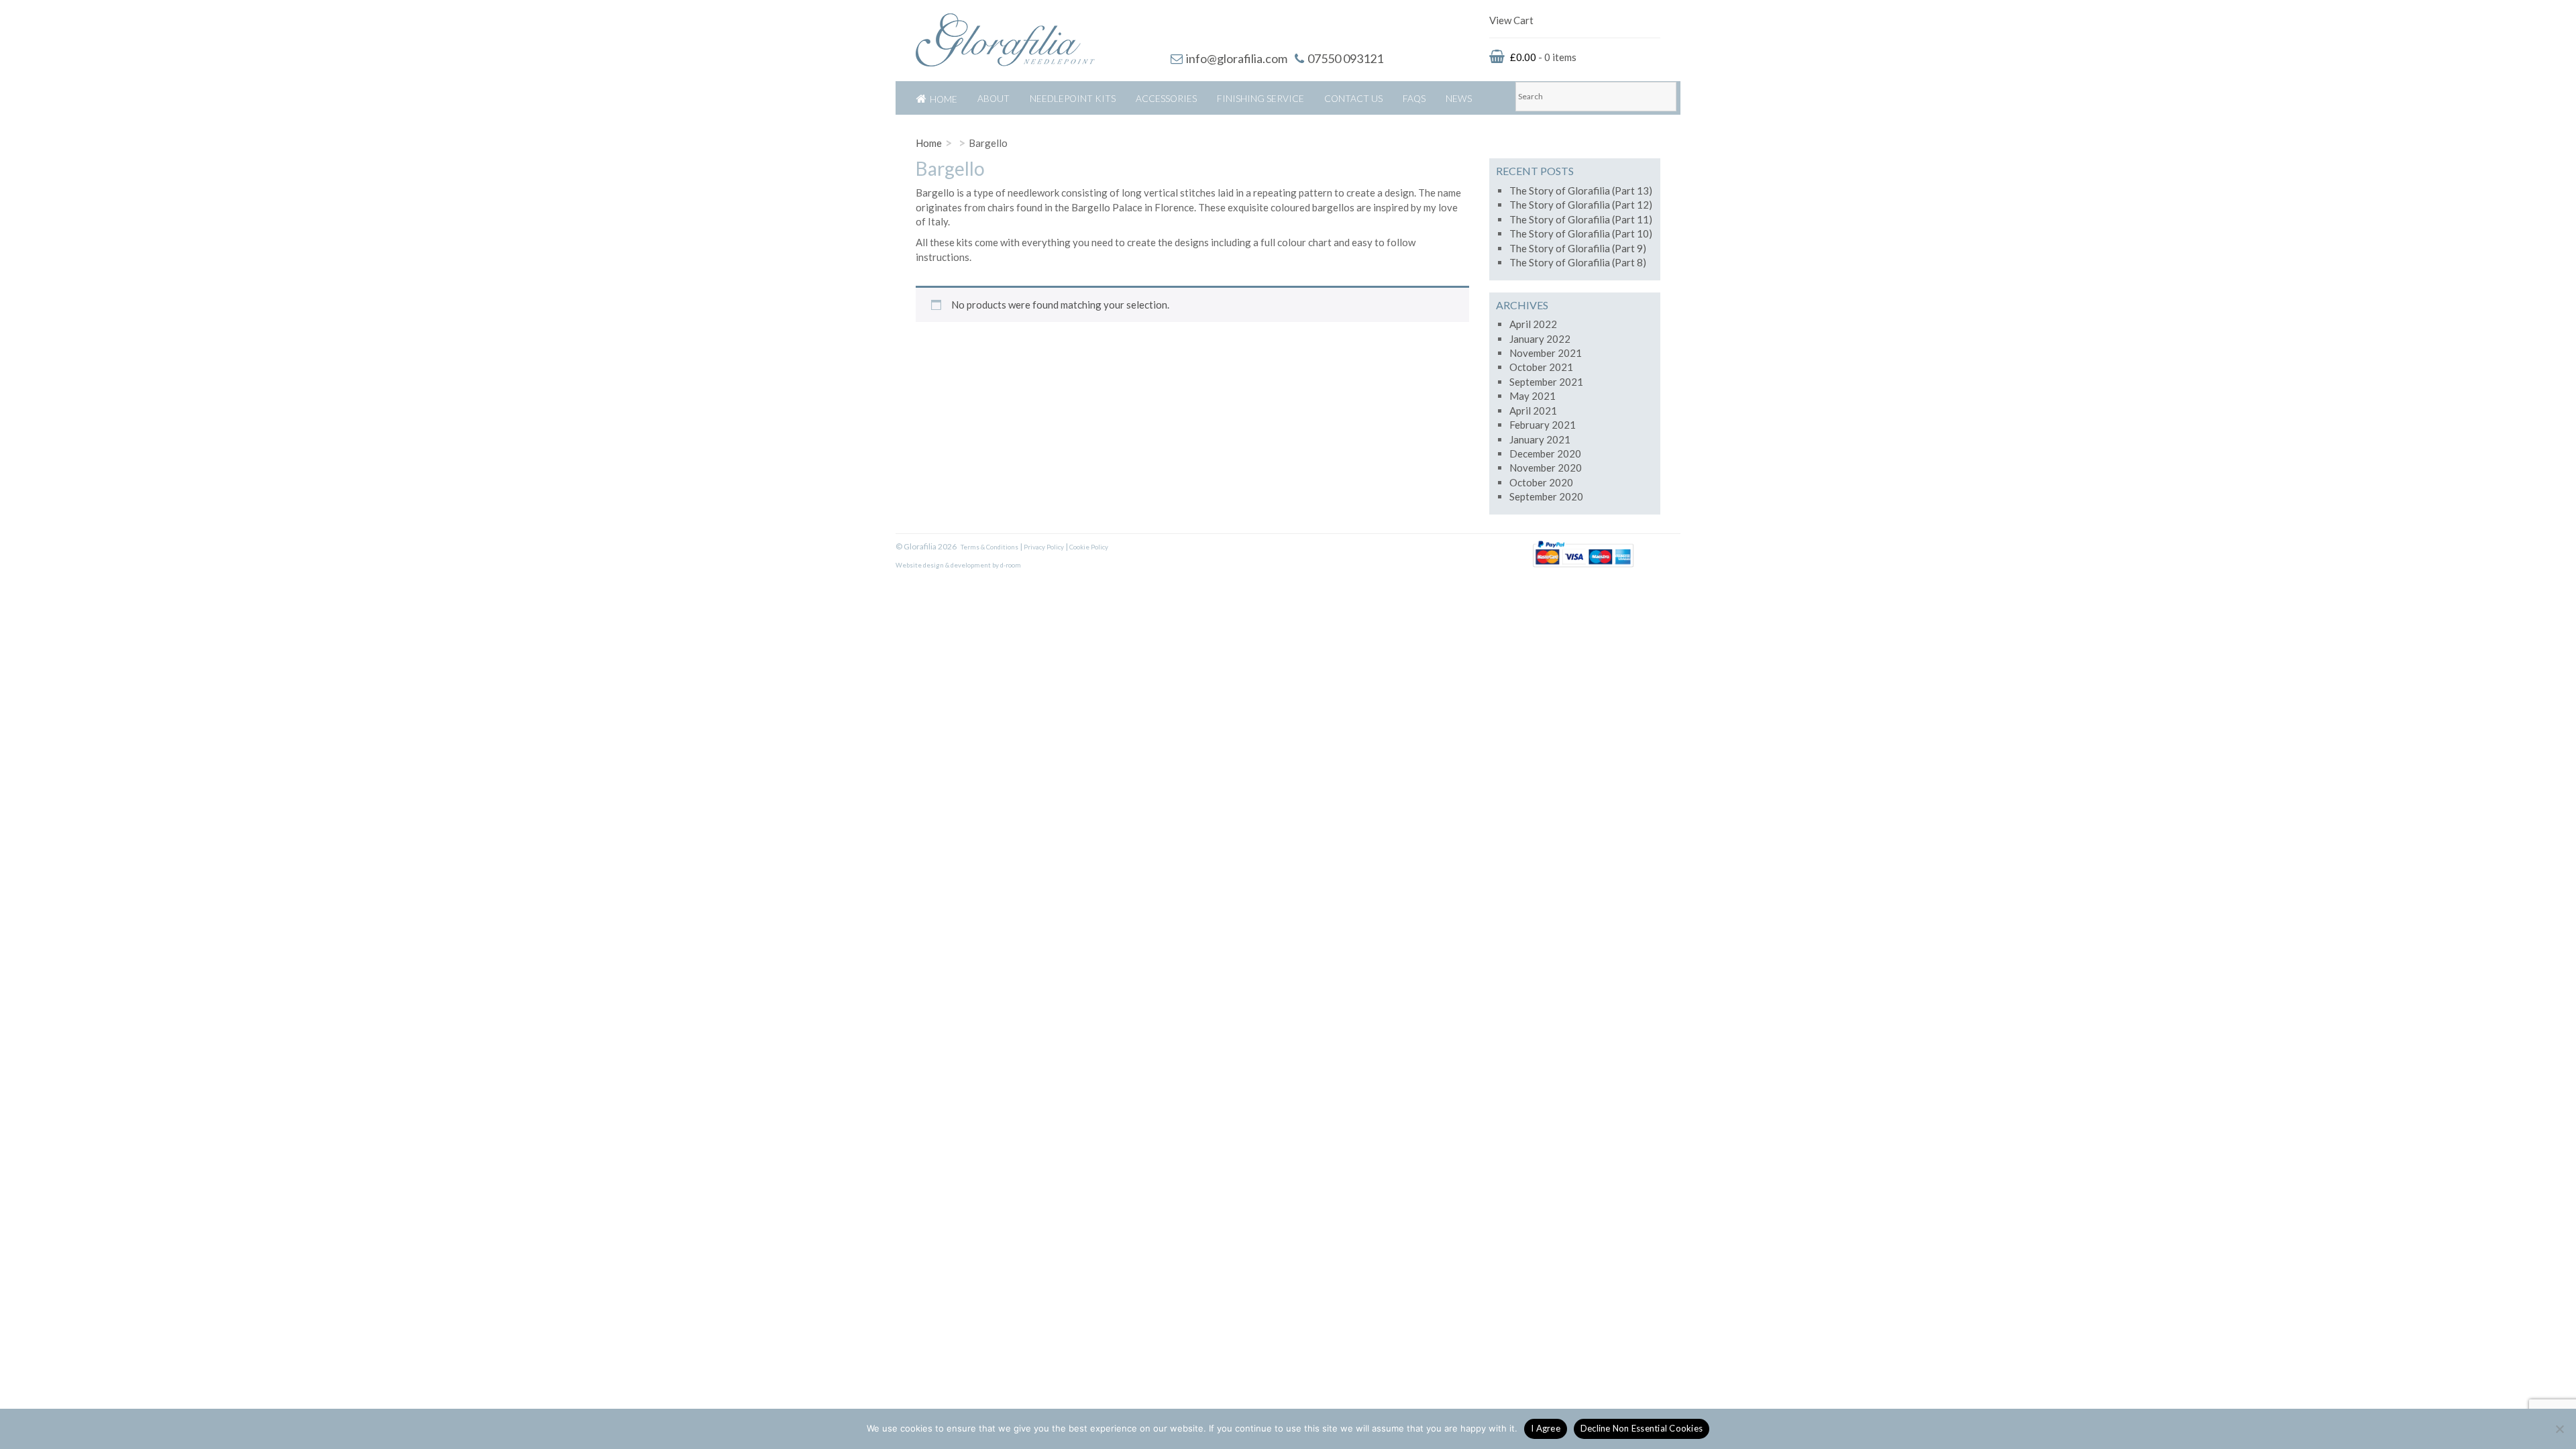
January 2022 (1540, 339)
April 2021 (1533, 411)
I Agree (1546, 1428)
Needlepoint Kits (1073, 98)
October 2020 (1541, 482)
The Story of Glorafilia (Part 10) (1581, 233)
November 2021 (1546, 353)
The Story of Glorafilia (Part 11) (1581, 219)
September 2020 (1546, 496)
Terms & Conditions (989, 547)
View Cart (1511, 20)
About (994, 98)
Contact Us (1353, 98)
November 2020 (1546, 468)
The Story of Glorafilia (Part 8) (1578, 262)
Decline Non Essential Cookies (1642, 1428)
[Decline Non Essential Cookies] (2559, 1429)
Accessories (1166, 98)
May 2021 (1533, 396)
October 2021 (1541, 367)
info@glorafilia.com (1237, 58)
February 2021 (1543, 425)
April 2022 (1533, 324)
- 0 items (1543, 57)
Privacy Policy (1044, 547)
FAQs (1414, 98)
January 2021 (1540, 439)
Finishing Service (1260, 98)
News (1459, 98)
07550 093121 (1345, 58)
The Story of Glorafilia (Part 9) (1578, 248)
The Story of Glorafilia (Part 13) (1581, 191)
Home (944, 99)
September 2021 (1546, 382)
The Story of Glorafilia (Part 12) (1581, 205)
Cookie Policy (1089, 547)
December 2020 (1545, 453)
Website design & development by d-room (958, 565)
